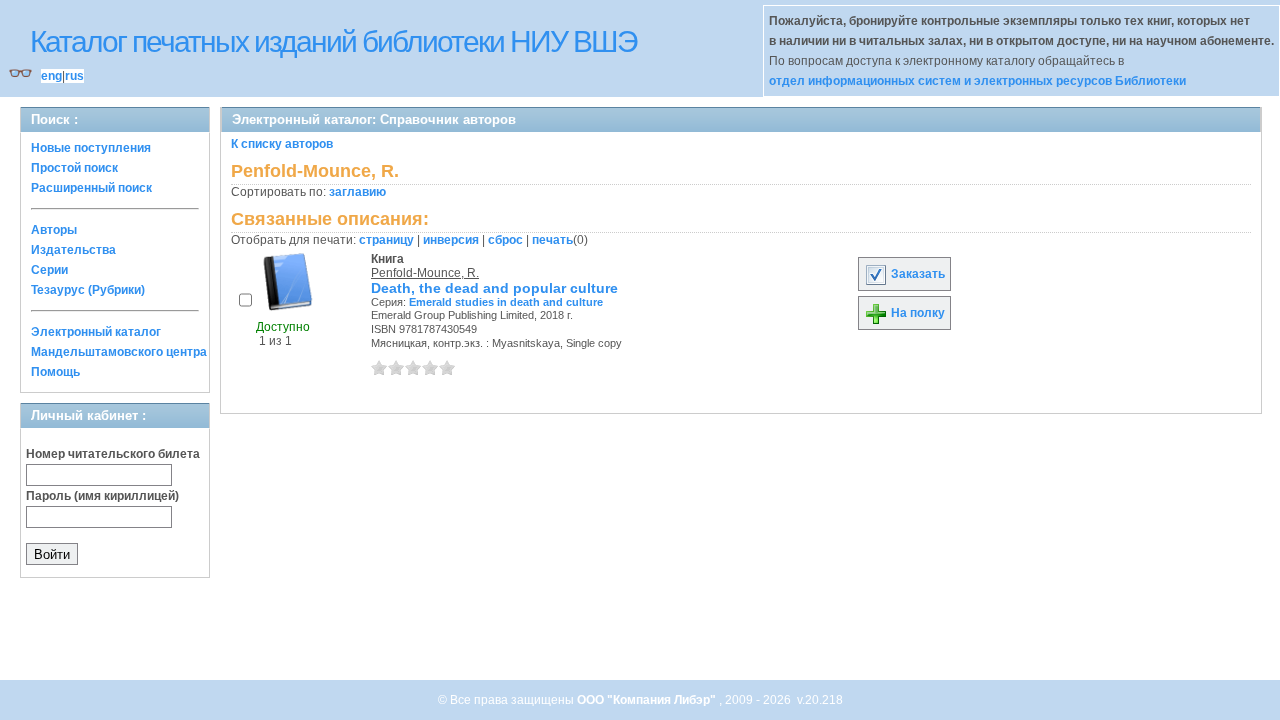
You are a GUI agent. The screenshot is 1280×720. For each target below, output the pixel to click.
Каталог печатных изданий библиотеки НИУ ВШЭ (333, 41)
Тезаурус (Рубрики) (88, 290)
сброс (505, 240)
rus (74, 76)
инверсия (451, 240)
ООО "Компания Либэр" (648, 700)
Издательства (73, 250)
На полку (916, 313)
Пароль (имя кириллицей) (102, 496)
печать (552, 240)
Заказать (916, 274)
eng (51, 76)
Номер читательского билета (113, 454)
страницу (386, 240)
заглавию (357, 192)
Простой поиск (74, 168)
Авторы (54, 230)
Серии (49, 270)
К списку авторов (282, 144)
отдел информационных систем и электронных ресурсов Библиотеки (977, 81)
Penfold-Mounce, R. (425, 273)
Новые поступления (91, 148)
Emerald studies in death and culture (506, 302)
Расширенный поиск (91, 188)
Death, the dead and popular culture (494, 288)
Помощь (55, 372)
